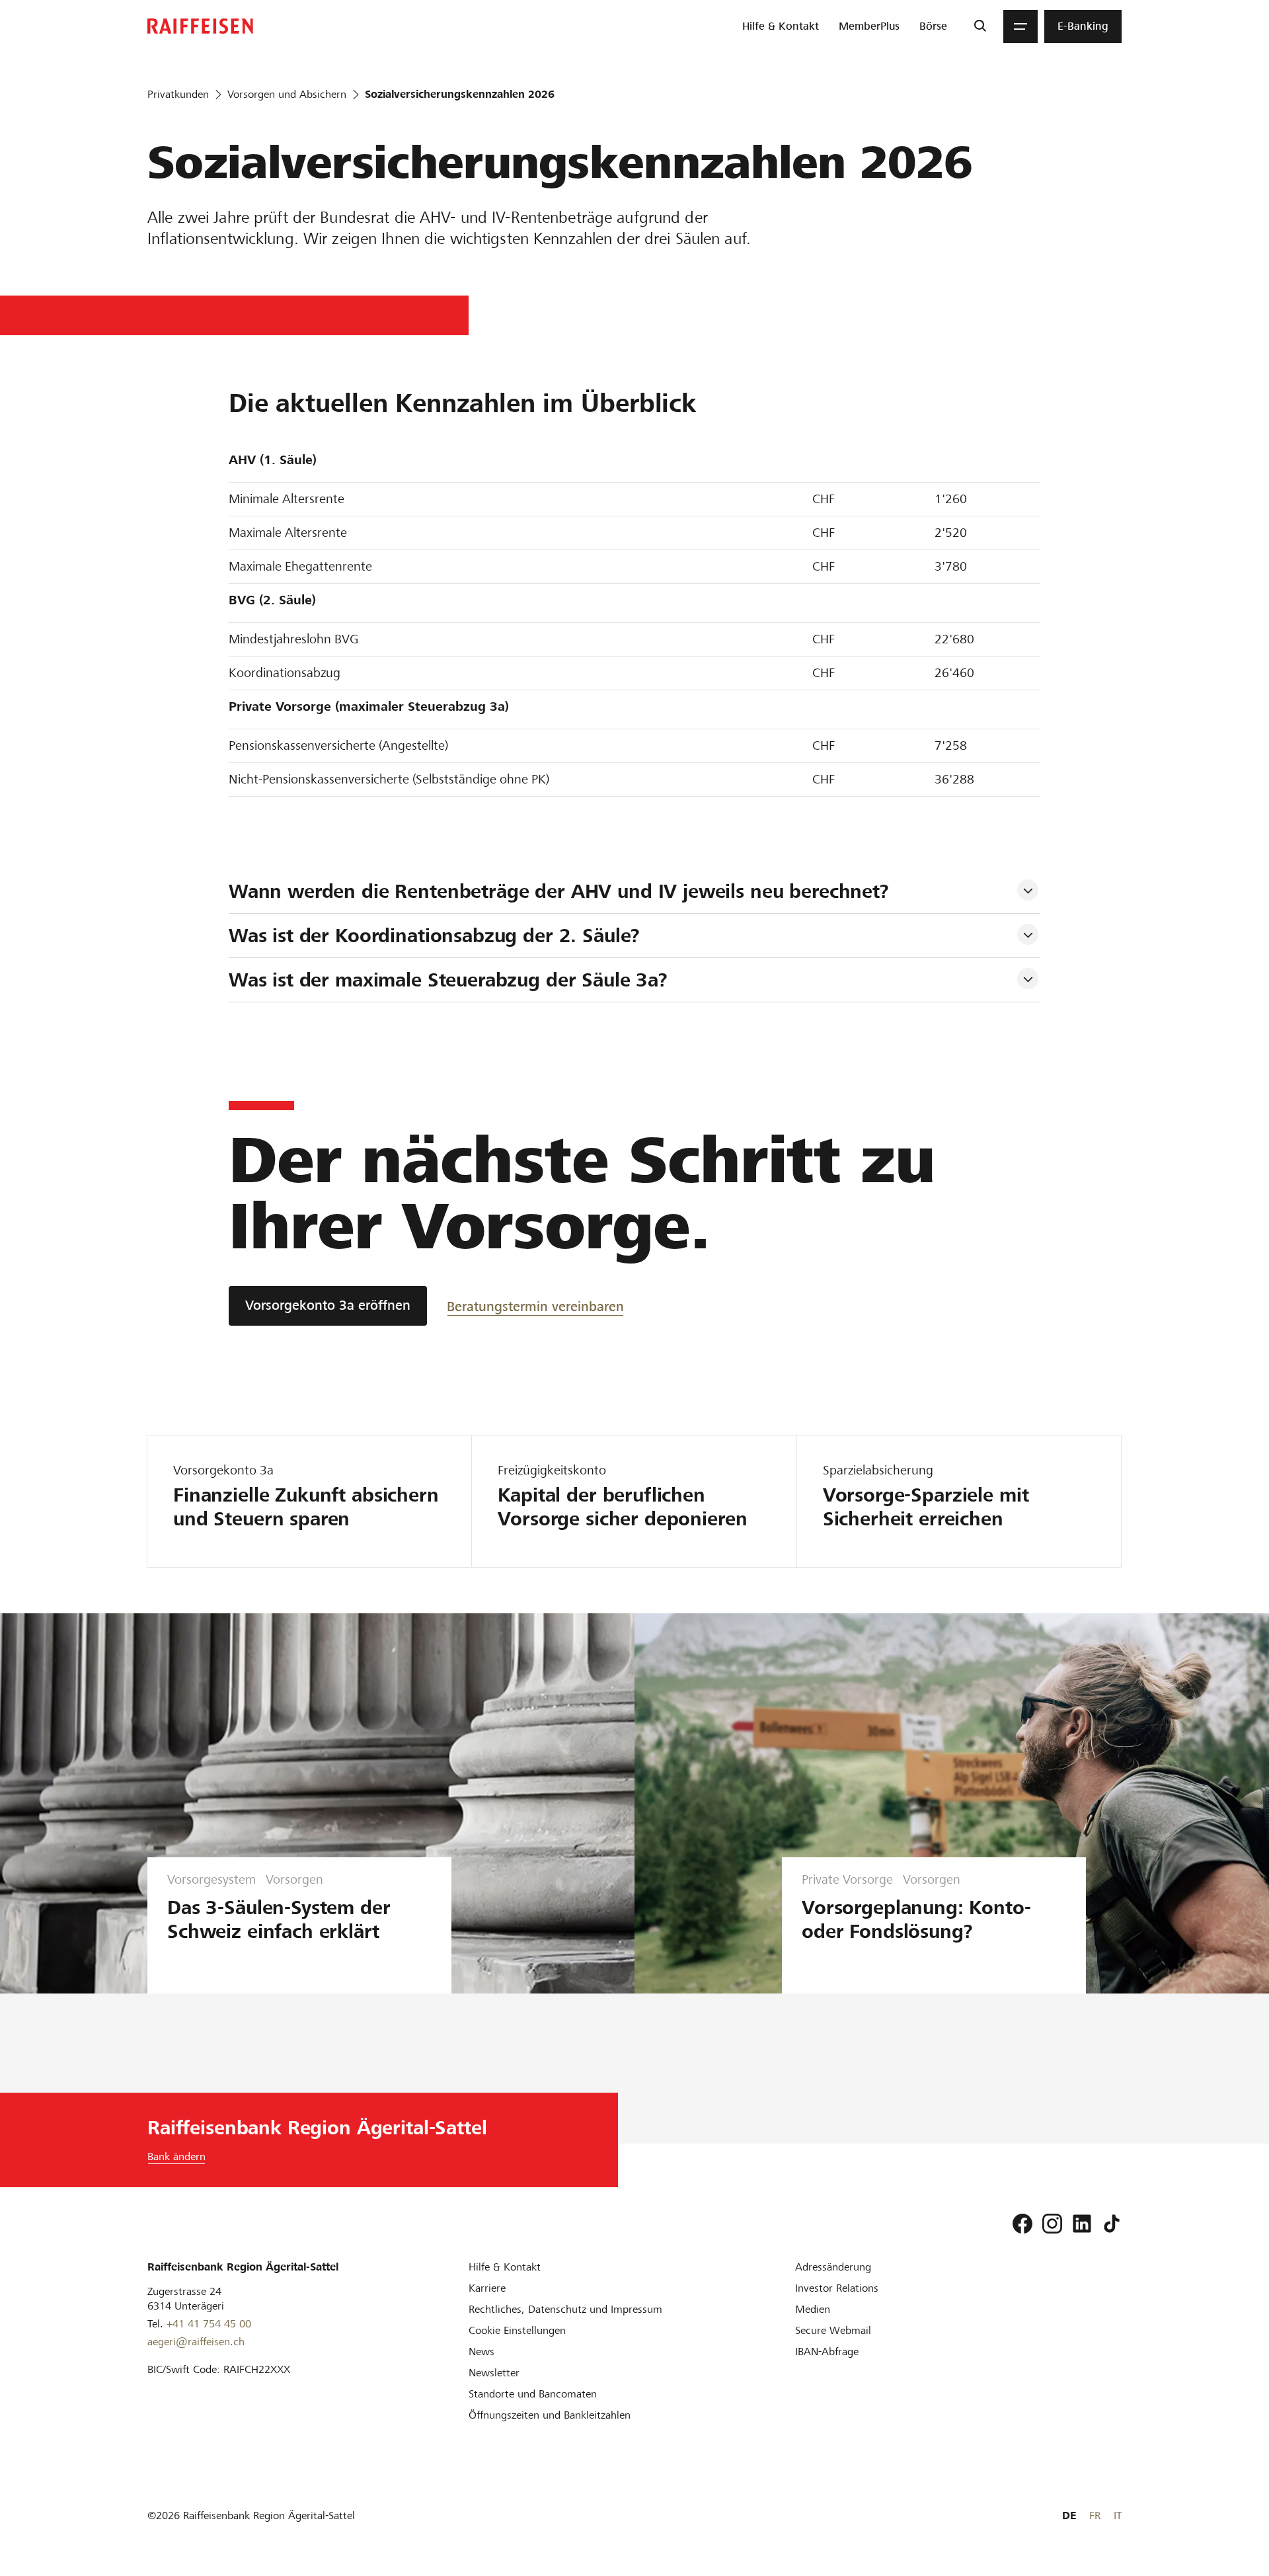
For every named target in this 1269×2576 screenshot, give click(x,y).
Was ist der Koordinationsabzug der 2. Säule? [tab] (434, 936)
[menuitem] (781, 26)
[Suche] (980, 26)
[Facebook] (1022, 2224)
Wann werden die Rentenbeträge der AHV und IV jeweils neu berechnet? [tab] (562, 891)
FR (1095, 2516)
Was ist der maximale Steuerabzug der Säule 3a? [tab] (448, 980)
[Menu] (1020, 26)
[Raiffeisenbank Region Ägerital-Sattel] (200, 26)
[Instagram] (1052, 2224)
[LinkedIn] (1082, 2224)
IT (1118, 2516)
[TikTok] (1112, 2224)
